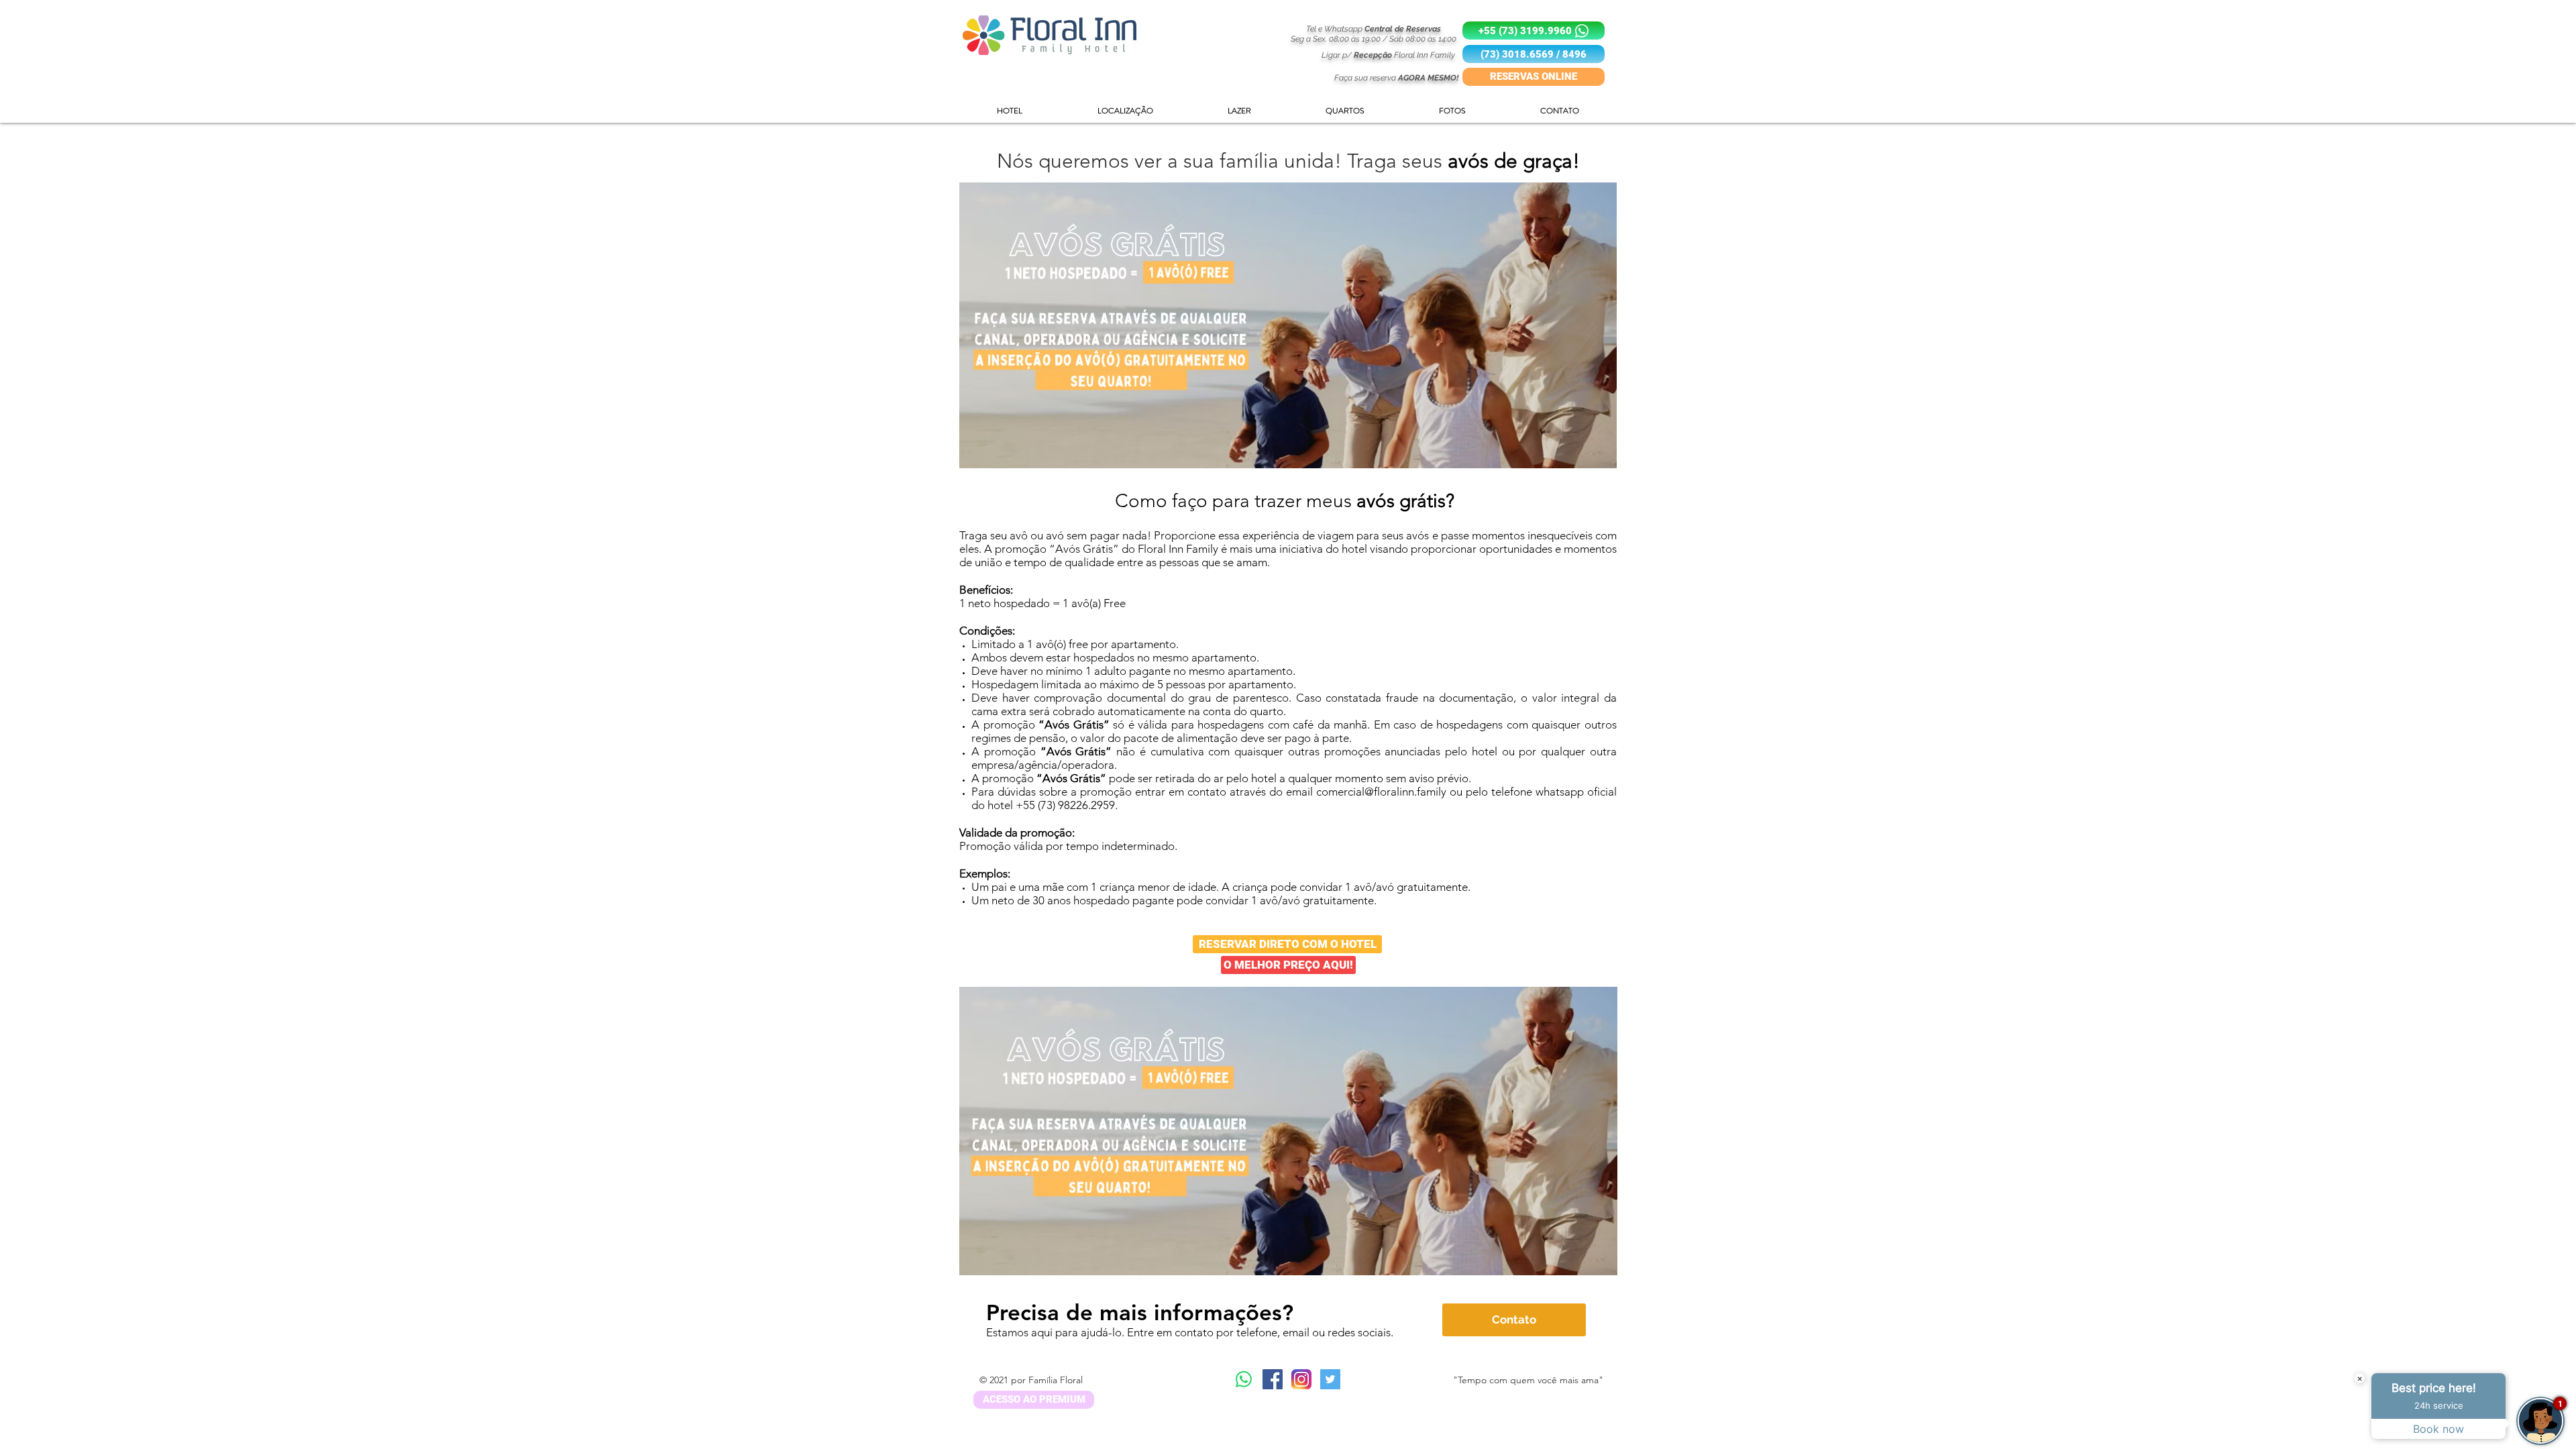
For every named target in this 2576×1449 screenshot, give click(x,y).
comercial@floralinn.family (1381, 792)
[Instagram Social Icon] (1301, 1379)
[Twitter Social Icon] (1330, 1379)
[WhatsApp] (1244, 1379)
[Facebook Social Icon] (1273, 1379)
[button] (1534, 54)
